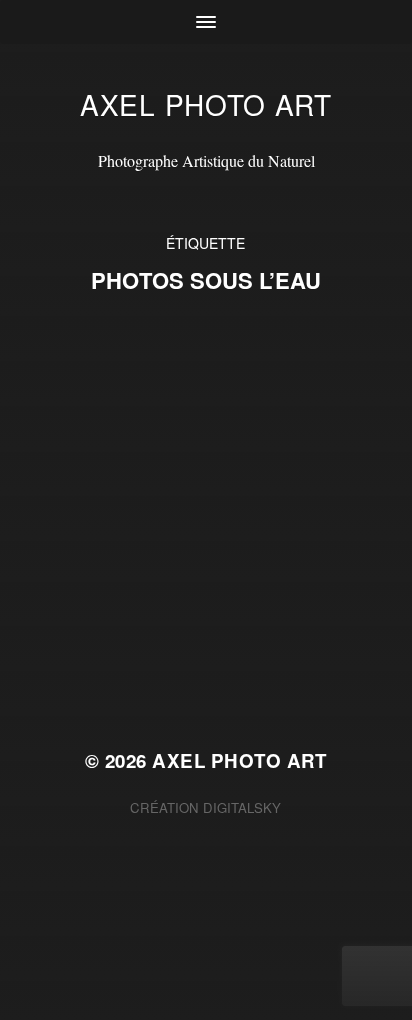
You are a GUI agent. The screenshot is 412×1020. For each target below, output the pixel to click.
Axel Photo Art (206, 104)
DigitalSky (242, 807)
